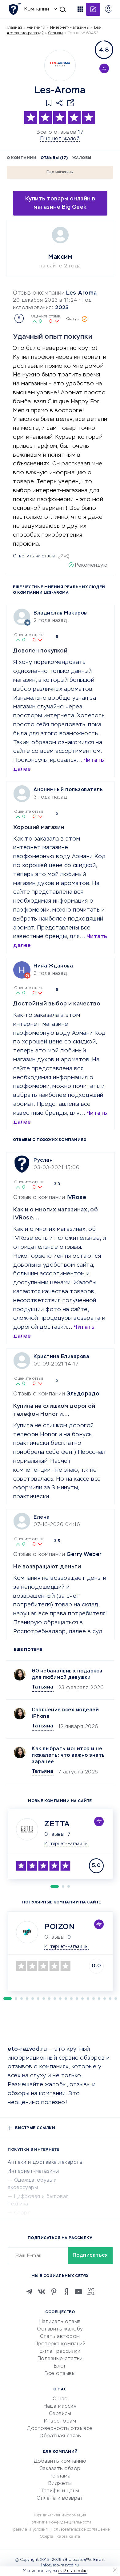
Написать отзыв (60, 2322)
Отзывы (54, 1835)
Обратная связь (60, 2436)
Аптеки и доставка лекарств (45, 2163)
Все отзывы (60, 2374)
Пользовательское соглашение (80, 2530)
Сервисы (60, 2414)
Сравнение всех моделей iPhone (65, 1713)
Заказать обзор (60, 2469)
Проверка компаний (60, 2344)
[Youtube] (78, 2292)
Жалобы (82, 158)
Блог (60, 2366)
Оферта (47, 2537)
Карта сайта (68, 2537)
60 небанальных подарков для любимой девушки (67, 1674)
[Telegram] (29, 2292)
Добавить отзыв (93, 9)
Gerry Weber (84, 1554)
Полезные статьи (60, 2359)
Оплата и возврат (60, 2498)
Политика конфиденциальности (60, 2523)
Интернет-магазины (70, 28)
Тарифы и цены (60, 2491)
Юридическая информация (60, 2515)
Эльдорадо (83, 1394)
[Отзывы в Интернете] (15, 9)
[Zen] (66, 2292)
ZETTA (57, 1824)
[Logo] (60, 65)
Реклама (60, 2476)
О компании (22, 158)
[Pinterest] (54, 2292)
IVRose (76, 1198)
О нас (60, 2399)
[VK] (42, 2292)
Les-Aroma (82, 293)
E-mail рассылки (60, 2352)
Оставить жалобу (60, 2329)
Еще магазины (60, 172)
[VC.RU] (91, 2292)
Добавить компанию (60, 2461)
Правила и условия (29, 2530)
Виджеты (60, 2484)
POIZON (59, 1927)
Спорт (22, 2213)
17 (81, 132)
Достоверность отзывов (60, 2429)
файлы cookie (73, 2571)
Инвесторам (60, 2421)
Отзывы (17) (54, 158)
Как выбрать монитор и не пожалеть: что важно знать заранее (68, 1756)
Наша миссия (60, 2406)
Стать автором (60, 2337)
